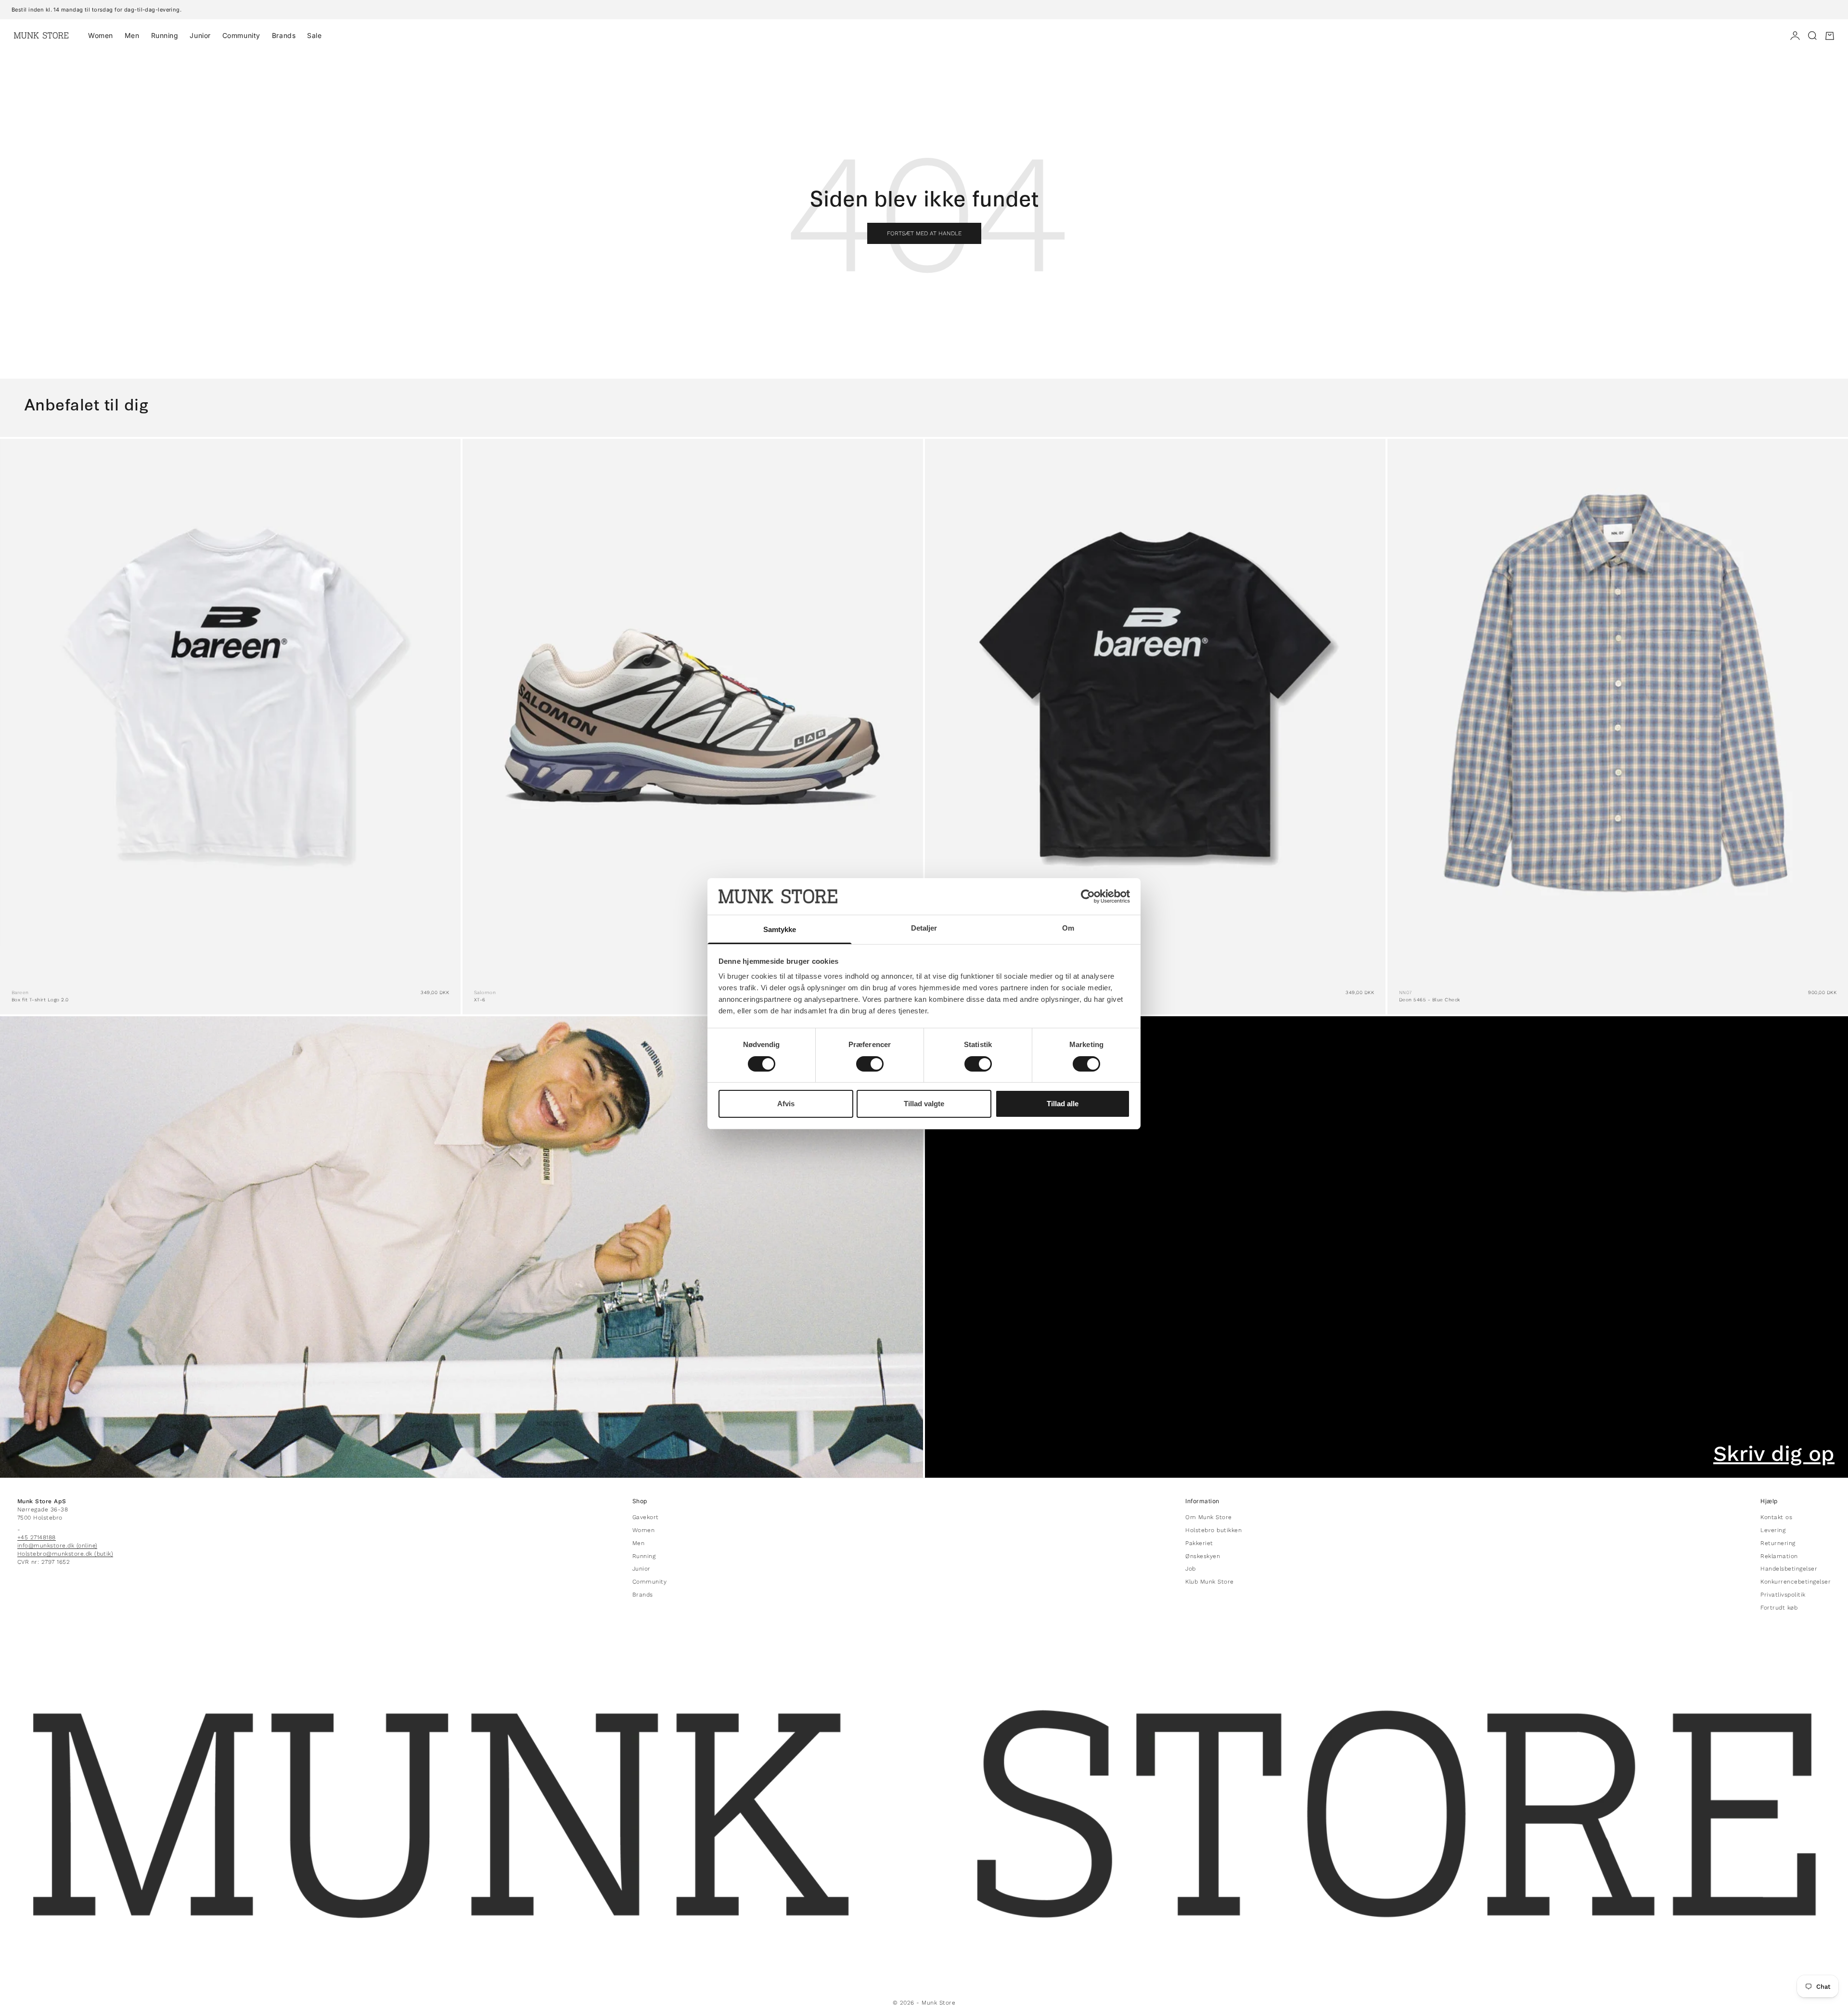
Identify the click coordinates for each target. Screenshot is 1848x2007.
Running (165, 35)
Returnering (1778, 1543)
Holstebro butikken (1213, 1530)
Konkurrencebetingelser (1796, 1582)
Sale (314, 35)
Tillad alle (1063, 1104)
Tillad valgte (924, 1104)
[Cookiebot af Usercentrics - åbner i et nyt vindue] (1088, 896)
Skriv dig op (1774, 1454)
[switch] (870, 1064)
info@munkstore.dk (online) (57, 1546)
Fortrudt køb (1779, 1608)
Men (132, 35)
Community (241, 35)
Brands (284, 35)
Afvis (786, 1104)
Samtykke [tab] (780, 929)
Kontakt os (1776, 1517)
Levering (1773, 1530)
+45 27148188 (37, 1537)
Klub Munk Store (1209, 1582)
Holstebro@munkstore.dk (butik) (65, 1554)
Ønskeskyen (1203, 1556)
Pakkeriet (1199, 1543)
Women (101, 35)
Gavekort (646, 1517)
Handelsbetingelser (1789, 1569)
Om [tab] (1068, 928)
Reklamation (1779, 1556)
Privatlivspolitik (1783, 1595)
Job (1190, 1569)
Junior (200, 35)
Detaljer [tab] (924, 928)
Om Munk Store (1208, 1517)
